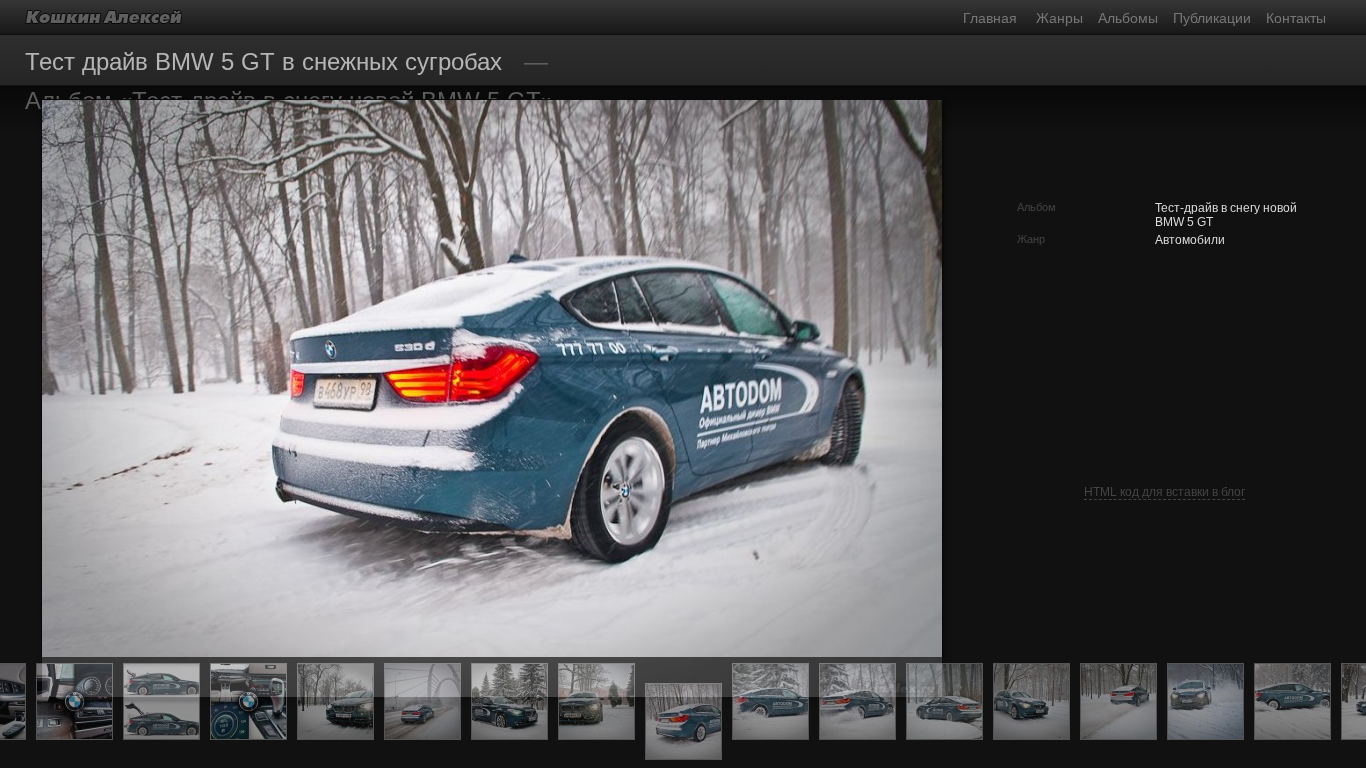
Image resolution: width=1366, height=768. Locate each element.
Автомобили (1190, 240)
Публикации (1212, 18)
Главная (990, 18)
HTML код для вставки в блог (1164, 492)
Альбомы (1128, 18)
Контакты (1296, 18)
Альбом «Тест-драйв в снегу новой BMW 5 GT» (289, 100)
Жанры (1059, 18)
